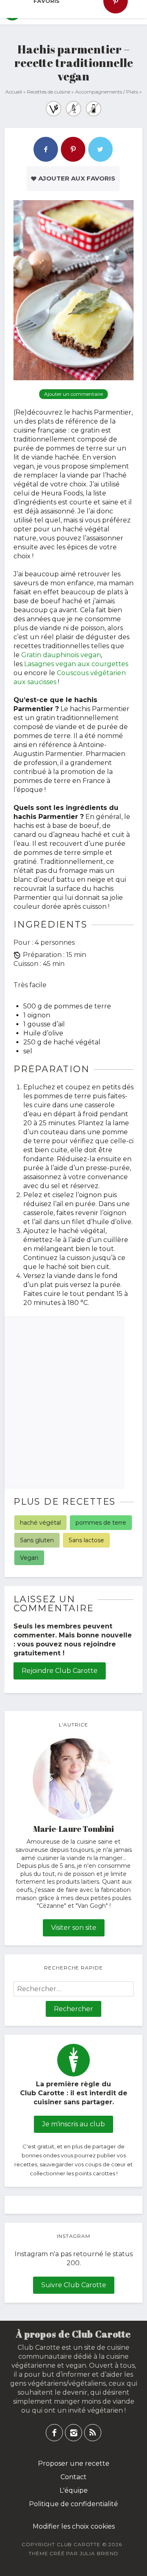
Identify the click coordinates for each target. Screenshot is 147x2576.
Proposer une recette (74, 2463)
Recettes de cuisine (49, 92)
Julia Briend (99, 2553)
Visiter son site (74, 1928)
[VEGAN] (53, 109)
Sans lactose (86, 1540)
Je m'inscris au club (73, 2124)
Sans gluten (37, 1540)
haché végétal (40, 1523)
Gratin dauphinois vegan (61, 655)
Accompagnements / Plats (107, 92)
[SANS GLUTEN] (73, 109)
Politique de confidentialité (73, 2504)
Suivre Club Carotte (74, 2285)
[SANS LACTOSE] (94, 109)
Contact (73, 2477)
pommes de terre (101, 1523)
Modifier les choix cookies (74, 2526)
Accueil (14, 92)
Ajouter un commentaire (73, 394)
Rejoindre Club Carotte (60, 1671)
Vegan (29, 1558)
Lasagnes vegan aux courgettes (76, 664)
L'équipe (74, 2490)
